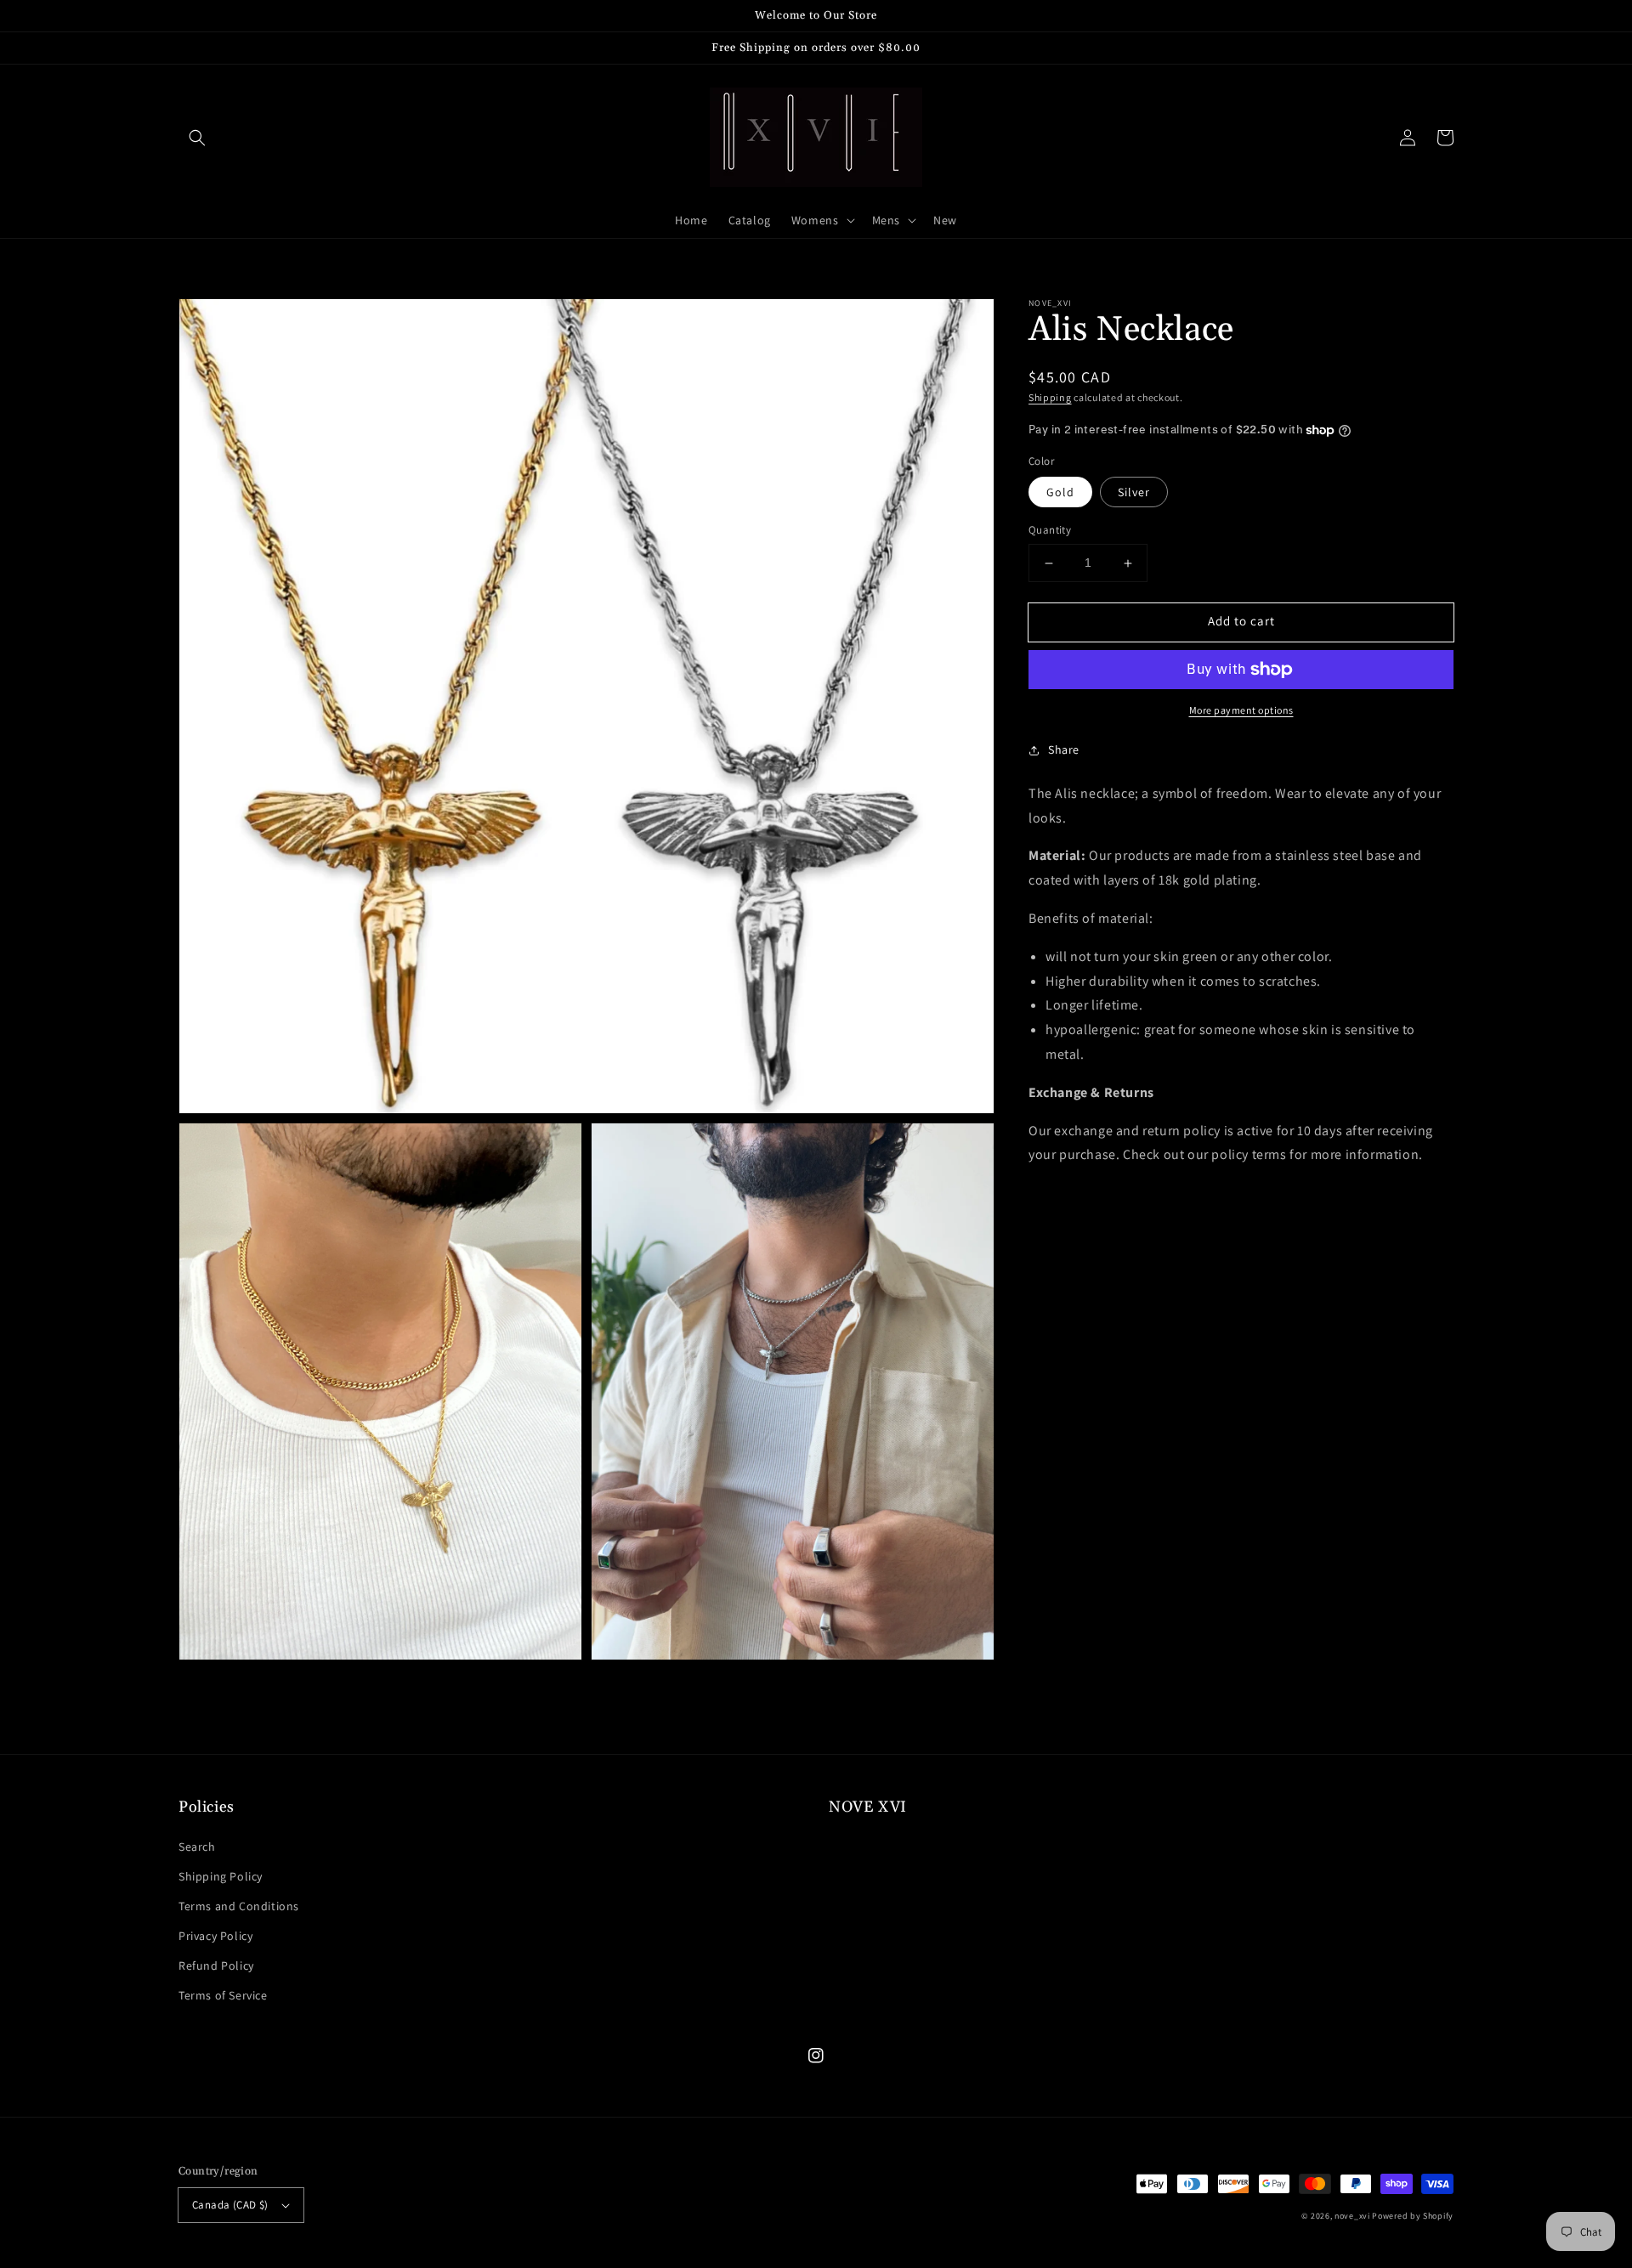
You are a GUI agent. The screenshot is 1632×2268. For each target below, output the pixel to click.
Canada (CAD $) (230, 2205)
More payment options (1241, 710)
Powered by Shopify (1413, 2216)
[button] (197, 138)
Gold (1060, 493)
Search (197, 1847)
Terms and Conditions (239, 1906)
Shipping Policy (221, 1876)
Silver (1134, 493)
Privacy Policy (215, 1936)
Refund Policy (216, 1965)
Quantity (1050, 531)
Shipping (1050, 397)
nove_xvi (1352, 2216)
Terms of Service (223, 1995)
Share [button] (1064, 749)
